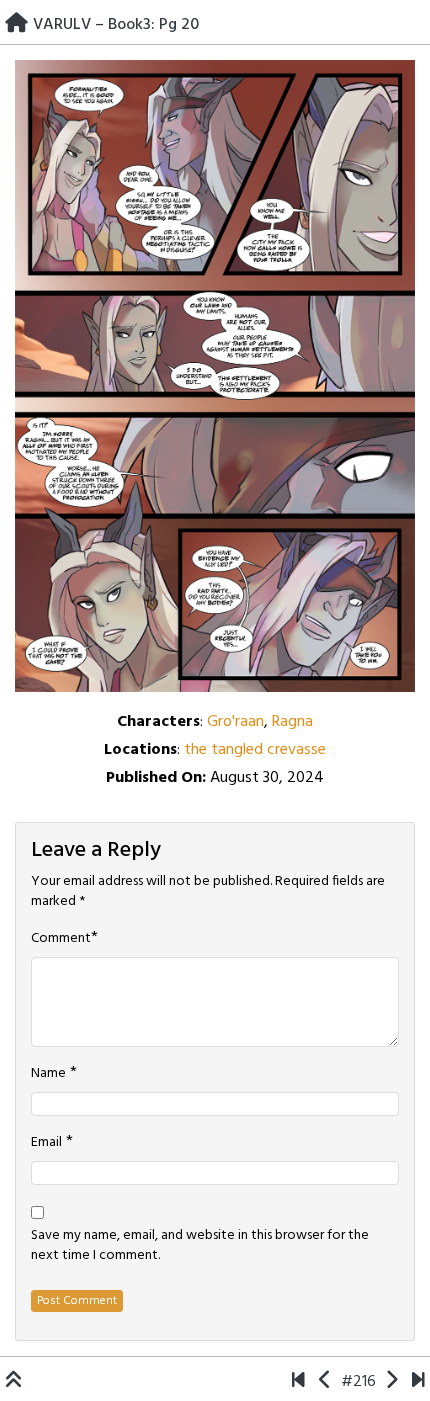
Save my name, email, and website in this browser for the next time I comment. (200, 1246)
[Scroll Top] (14, 1382)
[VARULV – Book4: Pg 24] (418, 1382)
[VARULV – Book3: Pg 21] (391, 1382)
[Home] (16, 25)
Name (48, 1074)
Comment (61, 939)
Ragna (292, 722)
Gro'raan (235, 722)
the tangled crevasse (255, 750)
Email (46, 1143)
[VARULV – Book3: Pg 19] (325, 1382)
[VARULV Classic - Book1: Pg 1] (298, 1382)
